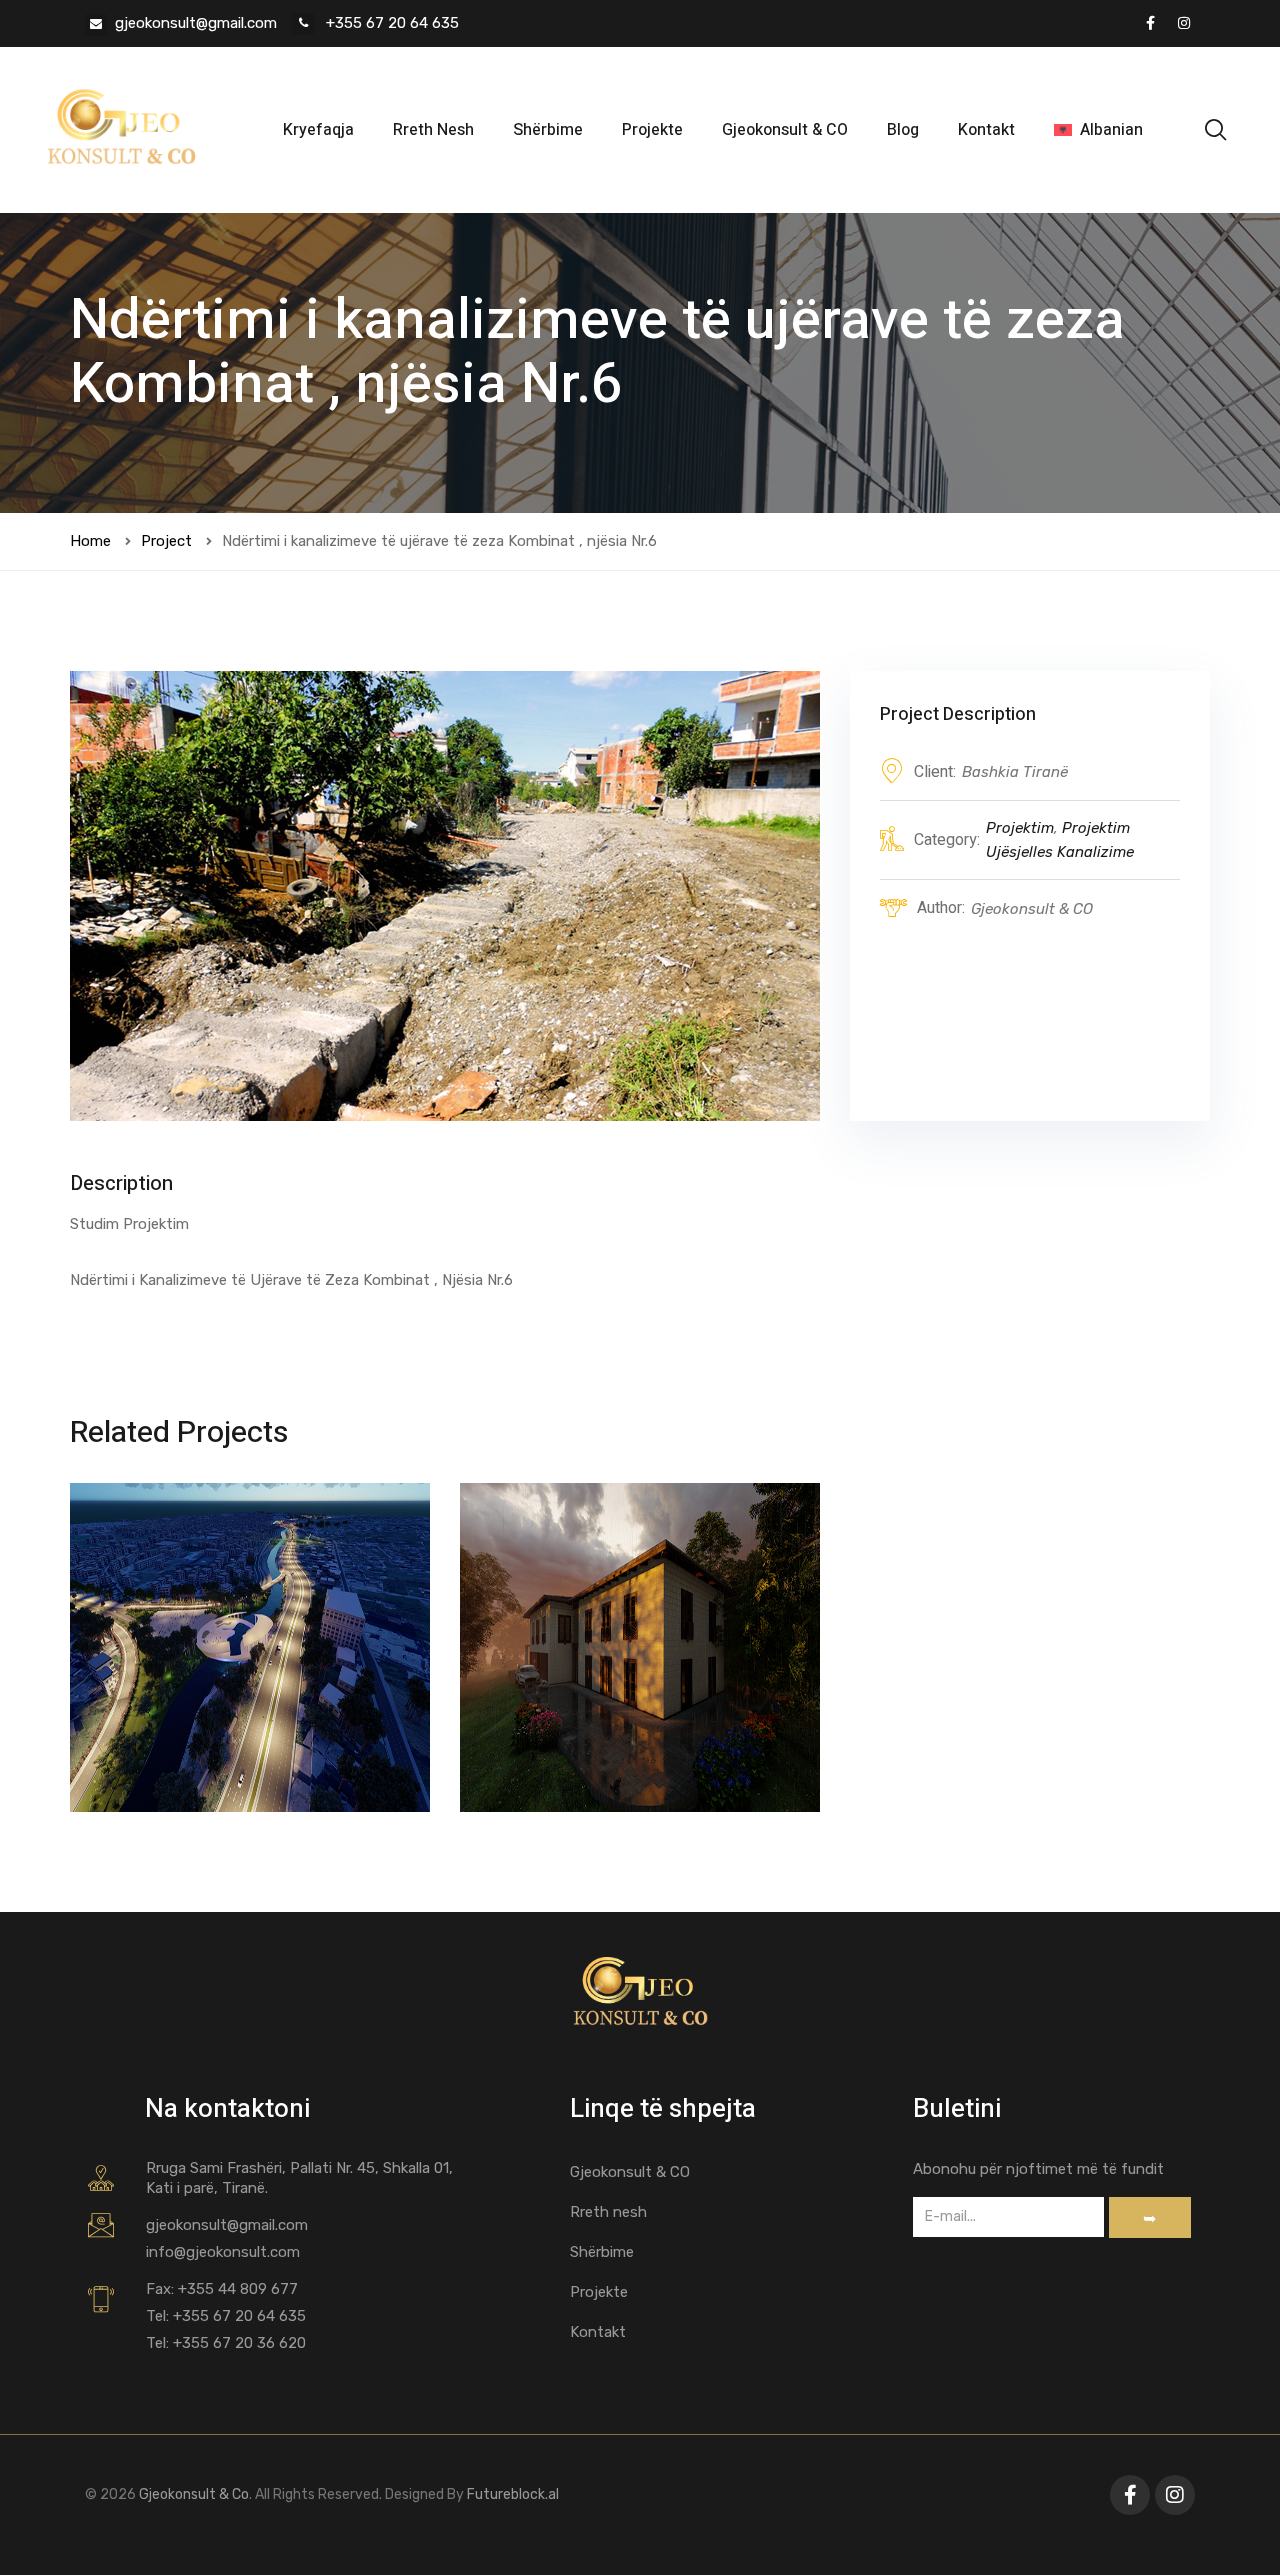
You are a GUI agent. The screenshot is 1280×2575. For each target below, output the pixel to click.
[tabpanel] (445, 896)
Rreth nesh (608, 2212)
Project (166, 541)
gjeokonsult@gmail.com (196, 23)
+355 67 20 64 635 (390, 23)
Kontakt (986, 130)
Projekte (652, 130)
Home (90, 541)
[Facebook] (1150, 23)
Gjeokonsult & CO (785, 130)
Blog (903, 130)
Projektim (1020, 828)
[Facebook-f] (1130, 2495)
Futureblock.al (513, 2494)
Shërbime (548, 130)
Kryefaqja (318, 130)
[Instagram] (1184, 23)
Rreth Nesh (433, 130)
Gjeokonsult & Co (192, 2494)
